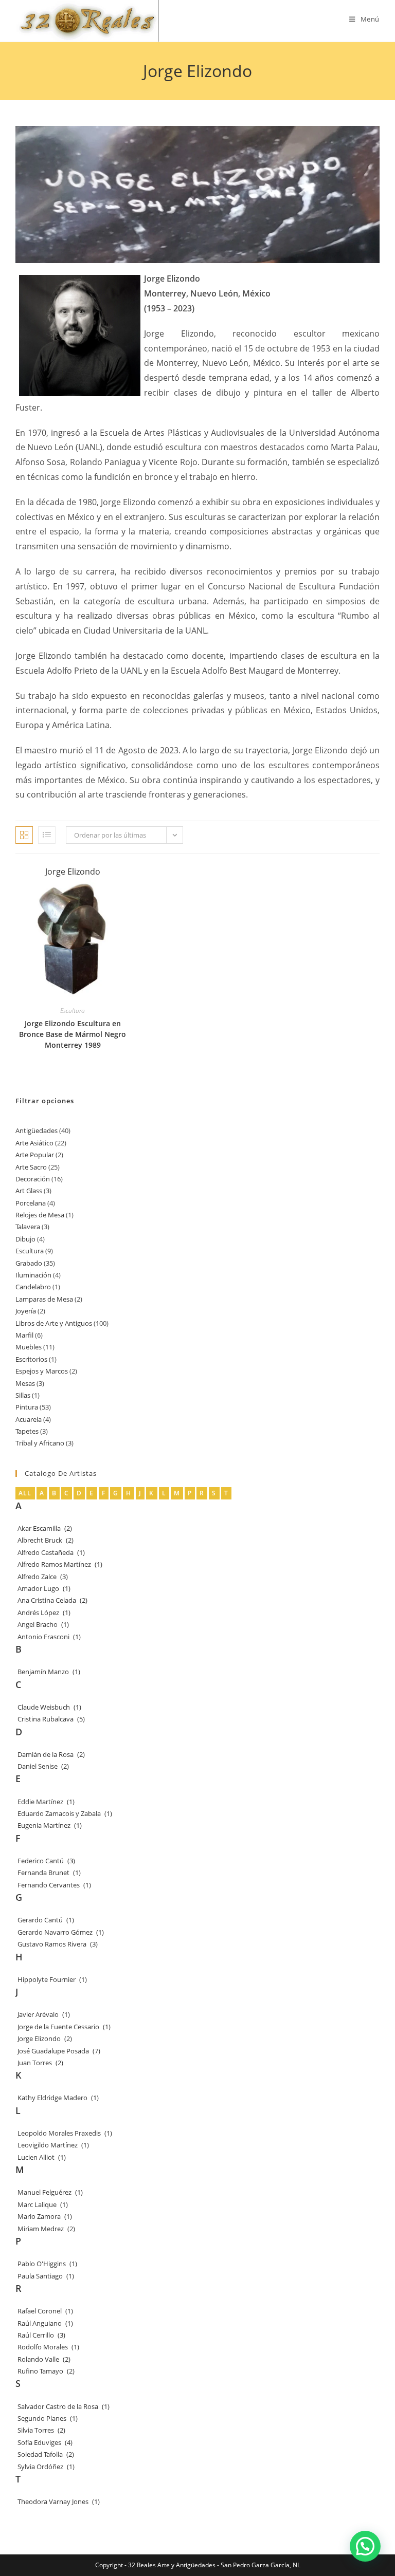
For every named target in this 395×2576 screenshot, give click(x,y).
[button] (365, 2546)
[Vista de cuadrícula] (24, 835)
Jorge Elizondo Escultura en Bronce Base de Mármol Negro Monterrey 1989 (73, 1034)
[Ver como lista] (47, 835)
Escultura (73, 1011)
